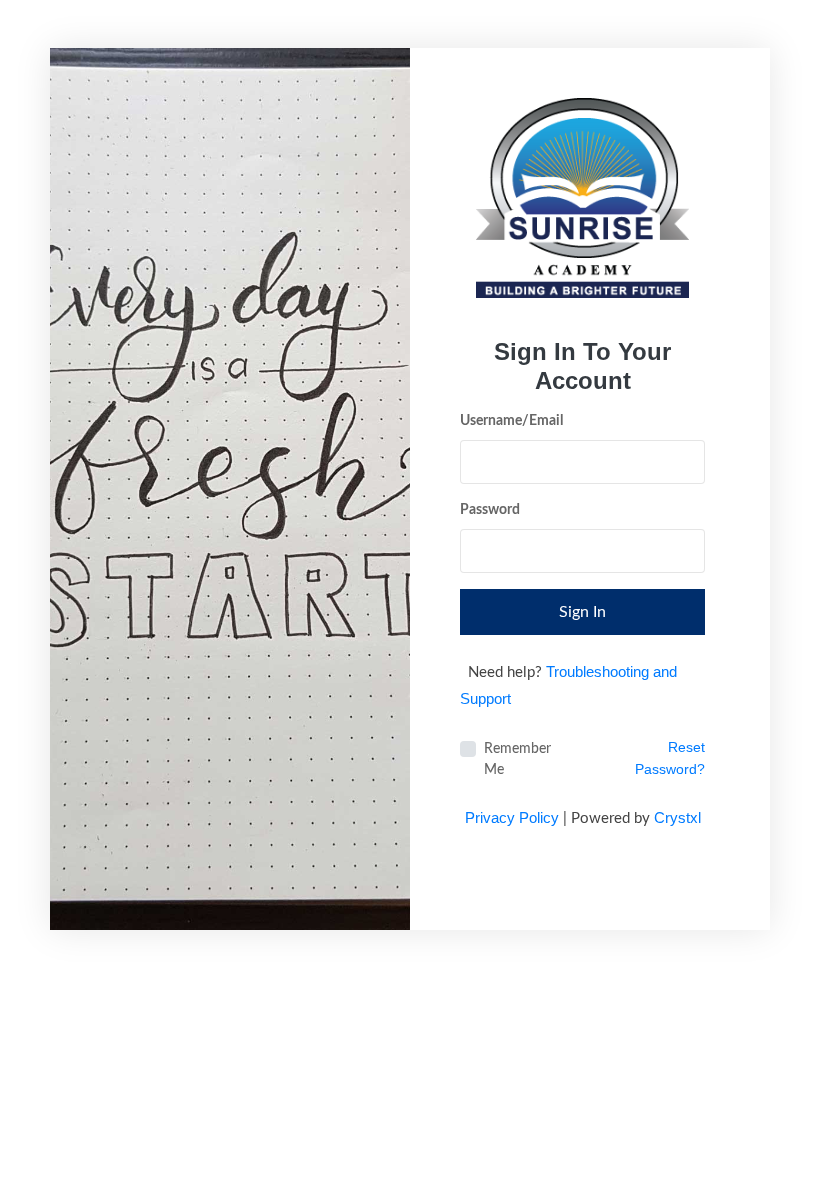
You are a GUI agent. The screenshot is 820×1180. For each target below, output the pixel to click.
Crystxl (677, 817)
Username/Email (511, 421)
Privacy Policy (512, 817)
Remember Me (517, 759)
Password (490, 510)
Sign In (582, 612)
